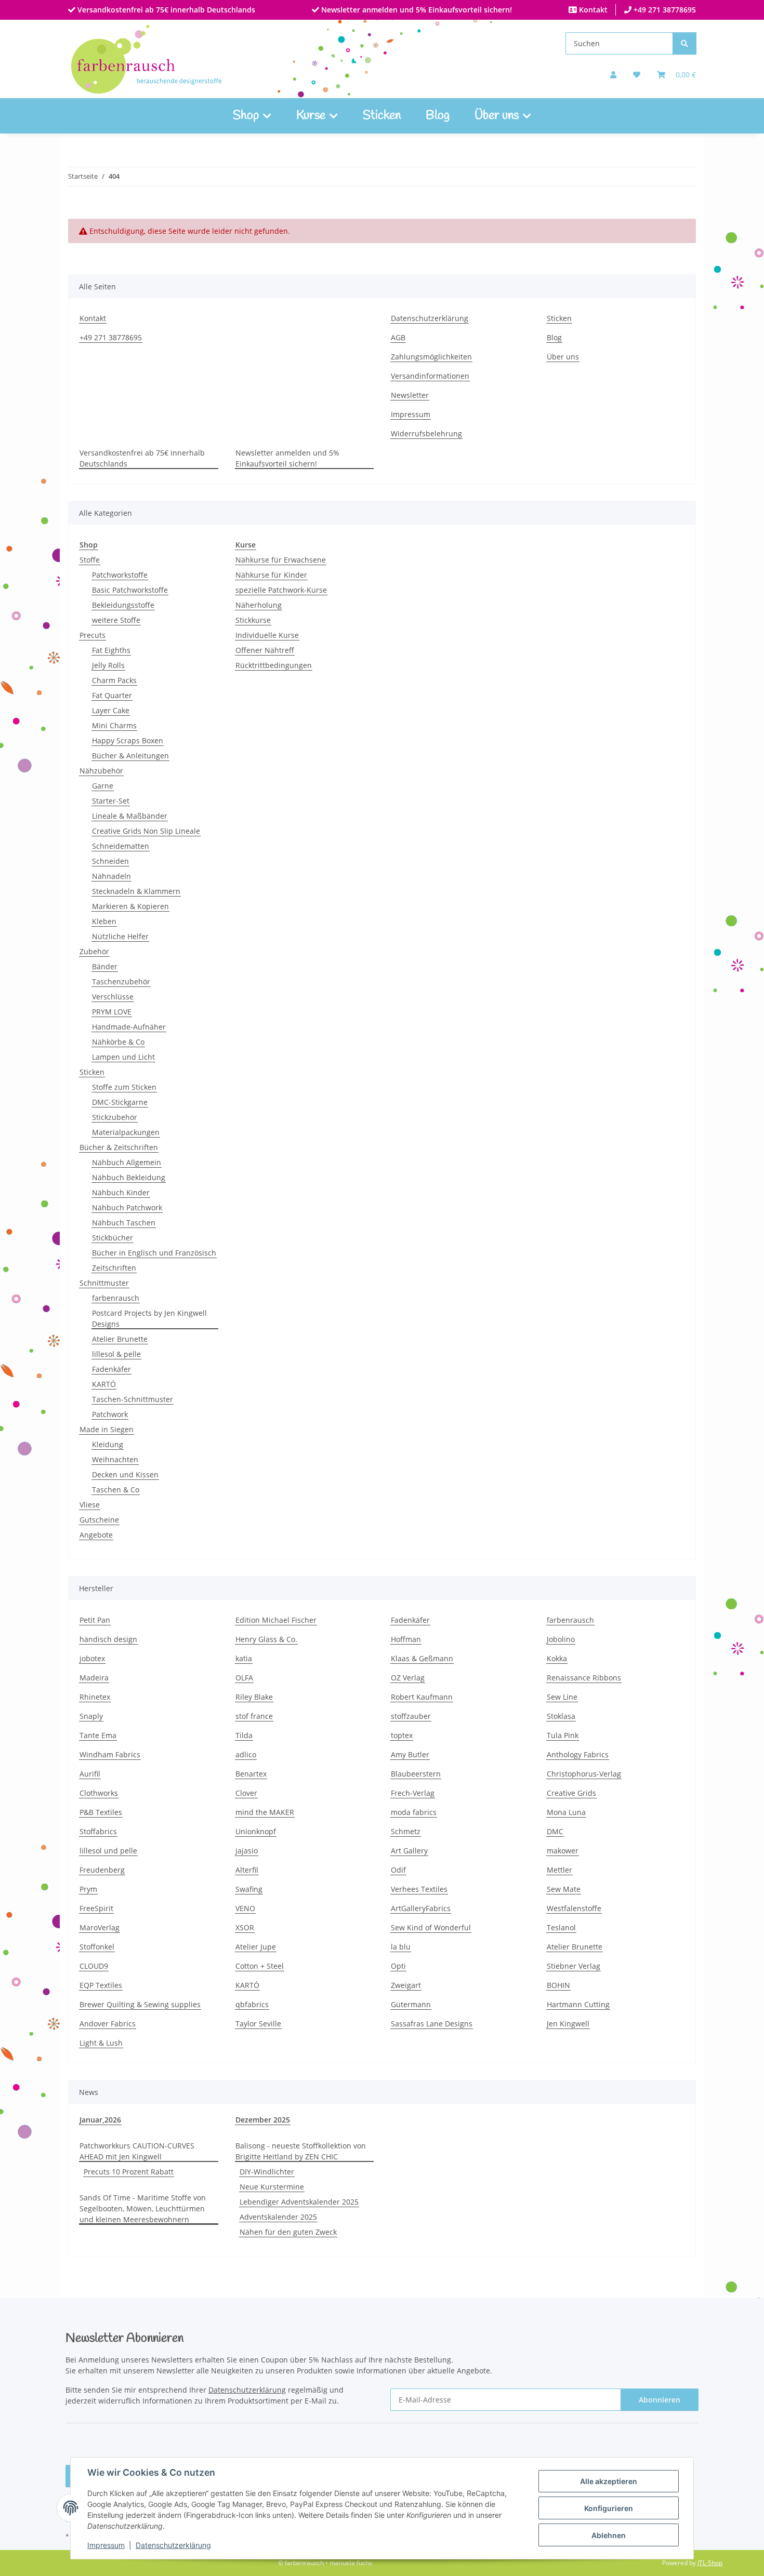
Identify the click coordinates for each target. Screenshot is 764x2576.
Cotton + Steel (260, 1966)
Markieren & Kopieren (130, 906)
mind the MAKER (265, 1812)
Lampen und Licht (123, 1057)
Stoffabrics (98, 1831)
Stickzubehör (115, 1117)
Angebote (96, 1535)
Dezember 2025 (263, 2120)
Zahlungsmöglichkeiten (431, 357)
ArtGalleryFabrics (421, 1908)
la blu (401, 1947)
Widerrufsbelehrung (426, 433)
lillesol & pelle (116, 1354)
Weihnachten (115, 1459)
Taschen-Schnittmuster (133, 1399)
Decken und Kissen (125, 1474)
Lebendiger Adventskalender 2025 (299, 2202)
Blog (438, 116)
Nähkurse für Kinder (271, 575)
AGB (398, 337)
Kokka (557, 1658)
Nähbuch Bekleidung (129, 1177)
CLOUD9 (94, 1966)
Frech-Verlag (413, 1793)
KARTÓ (104, 1384)
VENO (245, 1908)
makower (563, 1851)
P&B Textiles (101, 1812)
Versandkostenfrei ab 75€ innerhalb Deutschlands (165, 10)
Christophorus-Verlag (584, 1774)
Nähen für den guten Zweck (288, 2232)
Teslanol (561, 1927)
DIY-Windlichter (267, 2172)
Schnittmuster (104, 1283)
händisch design (108, 1639)
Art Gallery (409, 1851)
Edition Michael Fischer (276, 1620)
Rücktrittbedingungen (274, 665)
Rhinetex (95, 1697)
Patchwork (110, 1414)
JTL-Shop (710, 2563)
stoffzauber (411, 1716)
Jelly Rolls (108, 665)
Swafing (249, 1889)
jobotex (92, 1658)
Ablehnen (609, 2535)
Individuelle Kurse (267, 635)
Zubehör (94, 951)
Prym (88, 1889)
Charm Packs (114, 680)
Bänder (105, 966)
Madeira (94, 1678)
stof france (254, 1716)
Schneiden (110, 861)
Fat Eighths (111, 650)
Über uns (563, 357)
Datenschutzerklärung (173, 2545)
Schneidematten (121, 846)
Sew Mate (564, 1889)
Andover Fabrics (108, 2024)
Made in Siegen (107, 1429)
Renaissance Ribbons (584, 1678)
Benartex (251, 1774)
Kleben (104, 921)
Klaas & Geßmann (422, 1658)
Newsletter (410, 395)
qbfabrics (252, 2004)
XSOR (245, 1927)
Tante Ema (98, 1735)
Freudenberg (102, 1870)
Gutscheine (99, 1520)
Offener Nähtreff (265, 650)
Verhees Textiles (419, 1889)
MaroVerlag (100, 1927)
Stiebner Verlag (574, 1966)
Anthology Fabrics (578, 1754)
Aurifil (90, 1774)
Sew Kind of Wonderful (431, 1927)
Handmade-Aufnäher (129, 1027)
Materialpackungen (126, 1132)
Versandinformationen (430, 376)
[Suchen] (684, 43)
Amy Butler (410, 1754)
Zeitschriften (114, 1268)
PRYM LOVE (112, 1012)
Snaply (91, 1716)
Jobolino (561, 1639)
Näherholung (259, 605)
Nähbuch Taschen (124, 1223)
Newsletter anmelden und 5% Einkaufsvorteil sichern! (416, 10)
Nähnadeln (111, 876)
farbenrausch (116, 1298)
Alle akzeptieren (609, 2481)
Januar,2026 (100, 2120)
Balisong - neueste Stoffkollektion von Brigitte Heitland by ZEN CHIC (301, 2151)
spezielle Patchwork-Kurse (281, 590)
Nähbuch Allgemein (127, 1162)
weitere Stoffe (116, 620)
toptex (402, 1735)
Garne (103, 786)
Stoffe (90, 560)
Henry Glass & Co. (266, 1639)
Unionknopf (256, 1831)
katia (244, 1658)
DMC (555, 1831)
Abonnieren (660, 2400)
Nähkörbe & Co (118, 1042)
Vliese (90, 1505)
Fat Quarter (112, 695)
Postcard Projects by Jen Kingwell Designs (149, 1318)
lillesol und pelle (108, 1851)
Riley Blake (254, 1697)
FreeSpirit (96, 1908)
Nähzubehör (101, 771)
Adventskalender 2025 (278, 2217)
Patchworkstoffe (120, 575)
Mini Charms (114, 725)
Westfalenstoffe (574, 1908)
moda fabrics (414, 1812)
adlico (246, 1754)
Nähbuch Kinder (121, 1192)
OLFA (244, 1678)
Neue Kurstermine (272, 2187)
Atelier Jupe (256, 1947)
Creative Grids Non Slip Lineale (146, 831)
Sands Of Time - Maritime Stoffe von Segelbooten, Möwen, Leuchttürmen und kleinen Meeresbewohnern (143, 2208)
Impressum (106, 2545)
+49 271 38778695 (664, 10)
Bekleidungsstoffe (123, 605)
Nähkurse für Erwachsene (281, 560)
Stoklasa (561, 1716)
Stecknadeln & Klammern (136, 891)
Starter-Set (111, 801)
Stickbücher (113, 1238)
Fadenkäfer (111, 1369)
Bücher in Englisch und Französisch (154, 1253)
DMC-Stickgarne (120, 1102)
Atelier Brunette (120, 1339)
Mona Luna (566, 1812)
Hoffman (406, 1639)
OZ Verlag (408, 1678)
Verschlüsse (113, 997)
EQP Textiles (101, 1985)
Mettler (559, 1870)
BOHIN (558, 1985)
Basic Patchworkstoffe (130, 590)
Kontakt (592, 10)
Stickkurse (253, 620)
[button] (613, 75)
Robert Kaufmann (422, 1697)
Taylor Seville (258, 2024)
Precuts (93, 635)
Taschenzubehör (121, 982)
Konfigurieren (609, 2508)
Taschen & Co (116, 1490)
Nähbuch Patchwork (127, 1207)
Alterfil (247, 1870)
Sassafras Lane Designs (432, 2024)
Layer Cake (111, 710)
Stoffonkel (97, 1947)
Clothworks (99, 1793)
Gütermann (411, 2004)
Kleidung (108, 1444)
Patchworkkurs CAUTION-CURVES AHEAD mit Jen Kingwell (137, 2151)
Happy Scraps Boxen (128, 740)
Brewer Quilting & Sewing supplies (140, 2004)
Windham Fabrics (110, 1754)
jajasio (247, 1851)
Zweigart (406, 1985)
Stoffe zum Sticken (124, 1087)
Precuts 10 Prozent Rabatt (129, 2172)
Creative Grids (571, 1793)
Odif (398, 1870)
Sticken (382, 116)
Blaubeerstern (416, 1774)
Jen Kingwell (568, 2024)
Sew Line (562, 1697)
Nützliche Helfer (120, 936)
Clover (246, 1793)
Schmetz (406, 1831)
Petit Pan (95, 1620)
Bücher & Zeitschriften (119, 1147)
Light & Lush (101, 2043)
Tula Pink (563, 1735)
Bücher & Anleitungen (130, 756)
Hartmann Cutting (578, 2004)
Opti (398, 1966)
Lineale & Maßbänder (130, 816)
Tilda (244, 1735)
